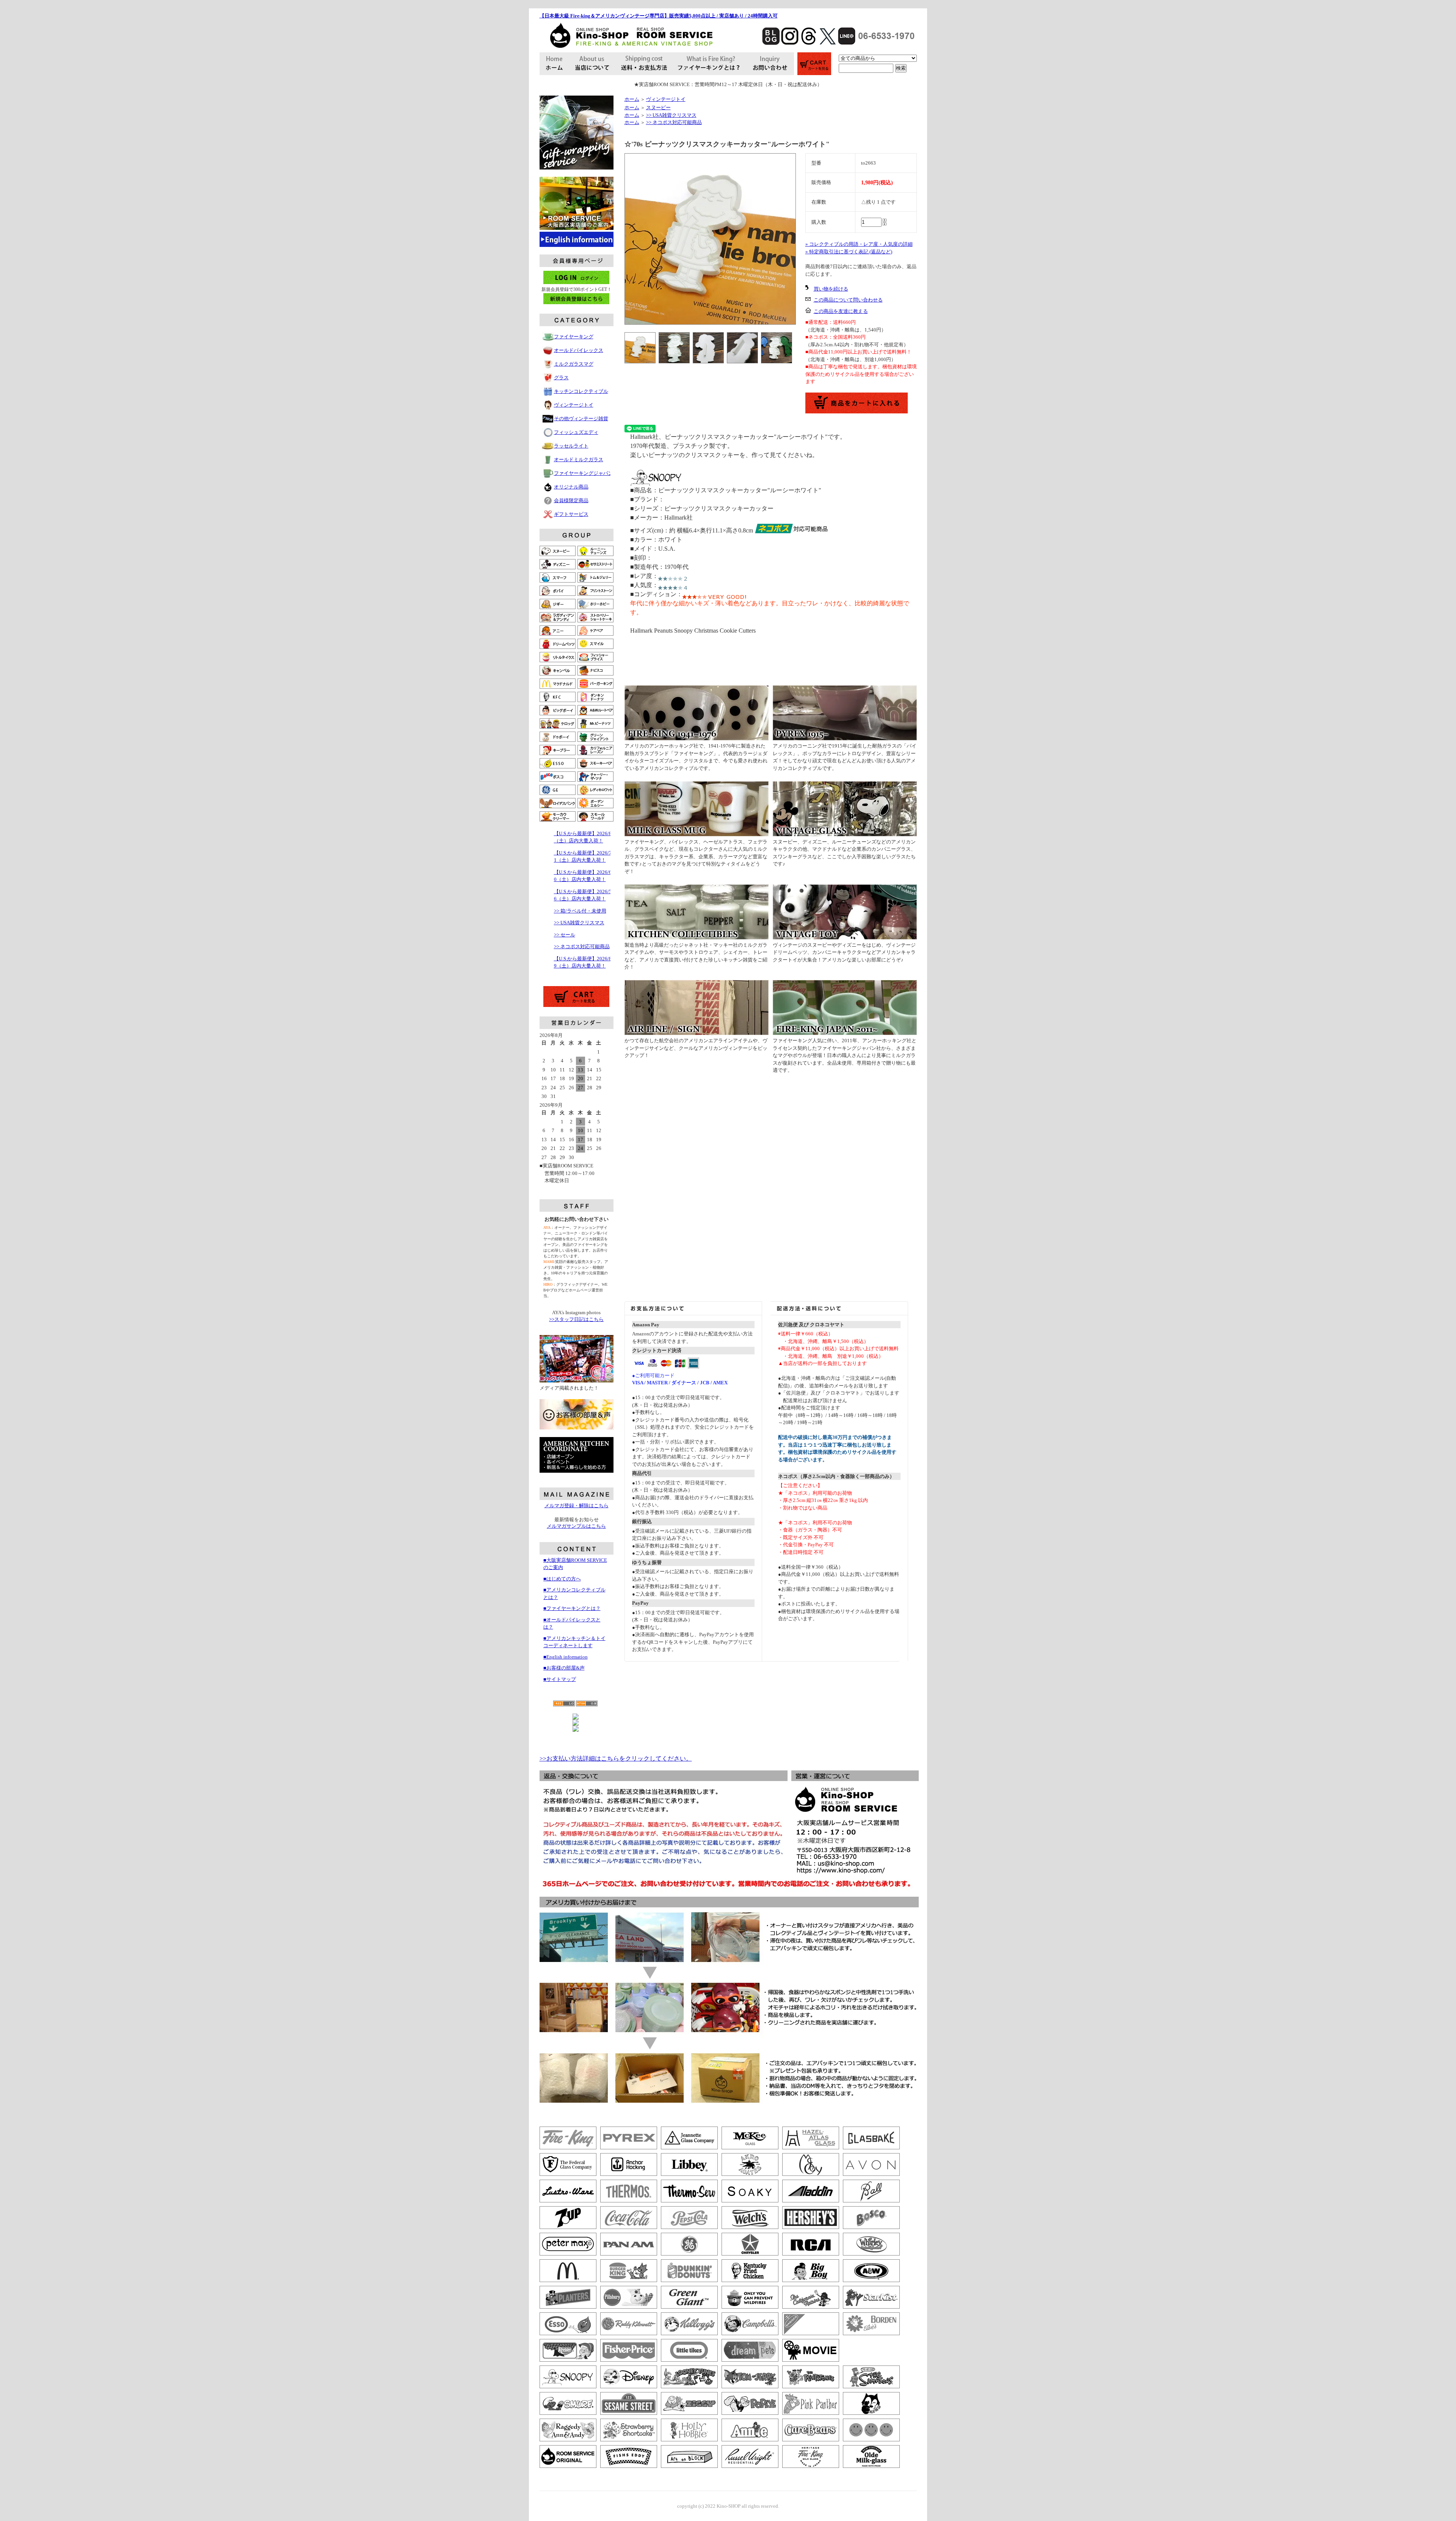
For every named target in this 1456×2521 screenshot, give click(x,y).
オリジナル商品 (571, 487)
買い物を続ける (831, 289)
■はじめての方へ (562, 1579)
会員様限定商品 (571, 500)
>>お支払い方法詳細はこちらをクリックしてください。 (616, 1758)
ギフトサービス (571, 514)
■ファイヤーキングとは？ (572, 1608)
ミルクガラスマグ (574, 364)
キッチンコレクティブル (581, 391)
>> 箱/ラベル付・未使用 (580, 911)
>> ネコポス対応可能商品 (582, 946)
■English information (566, 1657)
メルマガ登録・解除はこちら (577, 1506)
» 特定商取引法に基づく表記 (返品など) (849, 252)
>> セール (565, 935)
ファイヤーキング (574, 337)
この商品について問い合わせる (848, 300)
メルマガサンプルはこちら (576, 1526)
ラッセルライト (571, 446)
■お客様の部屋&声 (564, 1668)
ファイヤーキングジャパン (584, 473)
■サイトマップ (560, 1679)
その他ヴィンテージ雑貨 (581, 419)
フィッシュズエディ (576, 432)
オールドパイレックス (579, 350)
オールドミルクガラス (579, 459)
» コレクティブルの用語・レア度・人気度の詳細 (859, 244)
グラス (561, 378)
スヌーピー (658, 108)
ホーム (632, 99)
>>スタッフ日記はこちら (576, 1319)
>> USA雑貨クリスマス (579, 923)
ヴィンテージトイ (574, 405)
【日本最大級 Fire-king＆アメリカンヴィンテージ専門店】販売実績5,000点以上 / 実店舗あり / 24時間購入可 (659, 16)
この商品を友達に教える (841, 311)
